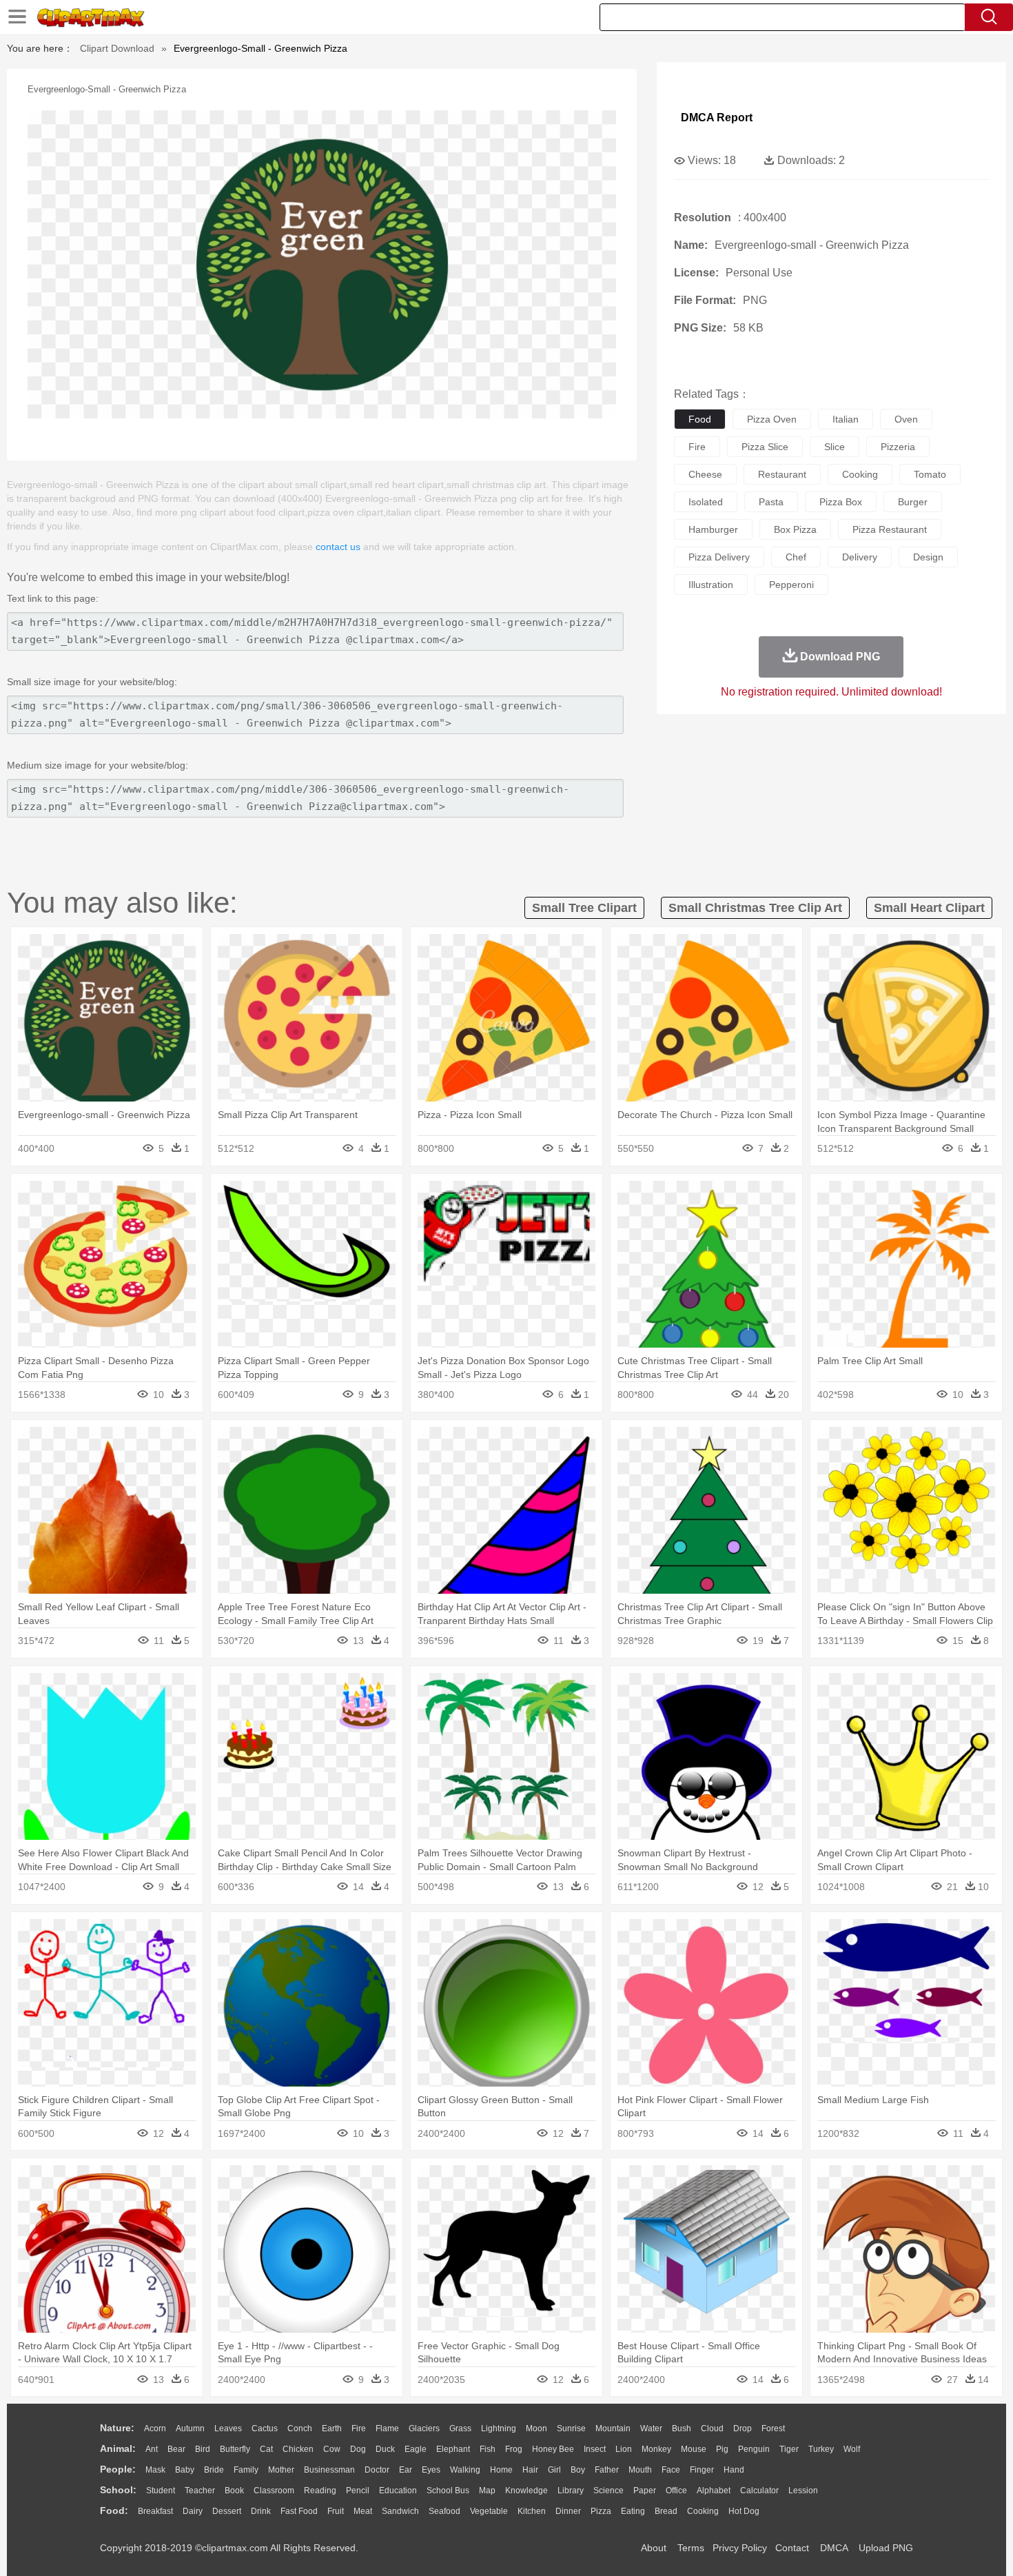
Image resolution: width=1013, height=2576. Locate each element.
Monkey (656, 2449)
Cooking (703, 2511)
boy (578, 2470)
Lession (803, 2491)
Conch (300, 2428)
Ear (406, 2470)
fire (697, 447)
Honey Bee (553, 2449)
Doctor (377, 2470)
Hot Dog (744, 2511)
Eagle (416, 2449)
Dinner (568, 2511)
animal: (118, 2448)
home (501, 2470)
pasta (771, 502)
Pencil (358, 2491)
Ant (152, 2449)
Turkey (821, 2449)
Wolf (852, 2449)
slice (835, 447)
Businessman (329, 2470)
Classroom (274, 2491)
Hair (530, 2470)
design (928, 557)
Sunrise (571, 2428)
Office (676, 2491)
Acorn (155, 2428)
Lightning (499, 2428)
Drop (743, 2428)
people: (118, 2469)
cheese (705, 474)
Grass (460, 2428)
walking (465, 2470)
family (246, 2470)
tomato (930, 474)
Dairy (193, 2511)
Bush (682, 2428)
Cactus (265, 2428)
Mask (155, 2470)
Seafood (444, 2511)
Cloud (712, 2428)
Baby (185, 2470)
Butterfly (235, 2449)
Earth (332, 2428)
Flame (387, 2428)
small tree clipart (584, 908)
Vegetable (489, 2511)
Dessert (227, 2511)
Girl (554, 2470)
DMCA (834, 2548)
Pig (722, 2449)
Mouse (694, 2449)
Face (671, 2470)
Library (571, 2491)
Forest (773, 2428)
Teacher (200, 2491)
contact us (338, 547)
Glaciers (424, 2428)
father (607, 2470)
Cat (266, 2449)
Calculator (759, 2491)
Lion (624, 2449)
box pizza (795, 529)
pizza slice (765, 447)
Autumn (190, 2428)
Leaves (228, 2428)
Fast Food (299, 2511)
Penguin (754, 2449)
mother (281, 2470)
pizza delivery (719, 557)
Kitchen (532, 2511)
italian (846, 419)
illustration (711, 585)
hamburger (713, 529)
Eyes (431, 2470)
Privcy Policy (740, 2548)
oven (906, 419)
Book (234, 2491)
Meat (363, 2511)
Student (161, 2491)
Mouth (640, 2470)
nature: (117, 2428)
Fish (488, 2449)
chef (796, 557)
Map (487, 2491)
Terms (691, 2548)
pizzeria (898, 447)
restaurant (782, 474)
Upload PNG (886, 2548)
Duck (385, 2449)
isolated (706, 502)
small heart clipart (929, 908)
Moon (536, 2428)
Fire (359, 2428)
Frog (514, 2449)
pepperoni (791, 585)
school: (118, 2490)
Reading (320, 2491)
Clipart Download (117, 48)
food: (114, 2511)
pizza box (841, 502)
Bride (214, 2470)
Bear (176, 2449)
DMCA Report (717, 118)
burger (913, 502)
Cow (332, 2449)
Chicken (298, 2449)
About (654, 2548)
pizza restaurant (890, 529)
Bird (203, 2449)
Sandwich (400, 2511)
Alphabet (714, 2491)
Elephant (453, 2449)
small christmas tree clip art (755, 908)
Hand (734, 2470)
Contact (792, 2548)
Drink (261, 2511)
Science (608, 2491)
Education (398, 2491)
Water (651, 2428)
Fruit (336, 2511)
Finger (702, 2470)
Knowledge (526, 2491)
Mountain (613, 2428)
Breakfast (155, 2511)
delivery (860, 557)
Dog (358, 2449)
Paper (645, 2491)
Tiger (789, 2449)
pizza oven (772, 419)
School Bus (448, 2491)
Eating (633, 2511)
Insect (595, 2449)
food (700, 419)
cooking (860, 474)
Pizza (601, 2511)
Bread (666, 2511)
